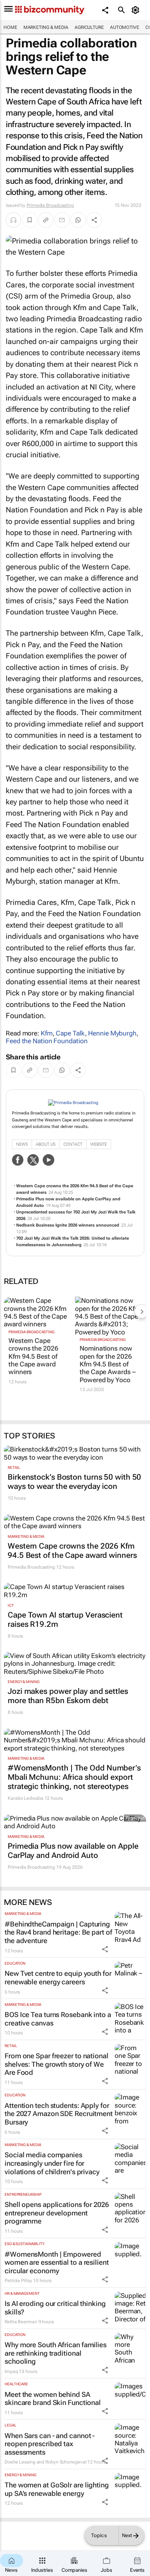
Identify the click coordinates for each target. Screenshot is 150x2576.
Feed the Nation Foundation (47, 1041)
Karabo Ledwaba (26, 1798)
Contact (73, 1144)
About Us (46, 1144)
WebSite (99, 1144)
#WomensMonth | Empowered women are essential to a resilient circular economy (57, 2262)
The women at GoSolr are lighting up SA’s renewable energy (57, 2489)
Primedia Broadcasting (50, 205)
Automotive (125, 27)
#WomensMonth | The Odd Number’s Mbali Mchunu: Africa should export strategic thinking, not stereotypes (74, 1777)
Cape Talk (70, 1033)
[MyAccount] (137, 10)
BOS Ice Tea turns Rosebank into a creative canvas (58, 2019)
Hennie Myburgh (112, 1033)
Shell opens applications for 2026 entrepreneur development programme (57, 2213)
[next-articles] (142, 1311)
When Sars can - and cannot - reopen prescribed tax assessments (50, 2444)
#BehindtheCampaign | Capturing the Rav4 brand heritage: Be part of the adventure (58, 1932)
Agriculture (89, 27)
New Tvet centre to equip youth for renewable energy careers (58, 1978)
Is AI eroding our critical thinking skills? (55, 2308)
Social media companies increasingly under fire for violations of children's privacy (52, 2163)
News (22, 1144)
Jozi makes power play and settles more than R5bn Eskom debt (68, 1696)
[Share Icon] (105, 1949)
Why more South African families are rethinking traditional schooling (56, 2353)
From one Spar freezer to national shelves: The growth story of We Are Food (57, 2064)
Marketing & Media (46, 27)
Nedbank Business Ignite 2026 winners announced (68, 1225)
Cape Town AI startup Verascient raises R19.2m (65, 1619)
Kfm (47, 1033)
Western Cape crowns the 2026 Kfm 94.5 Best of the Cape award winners (33, 1356)
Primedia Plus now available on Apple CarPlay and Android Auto (73, 1851)
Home (10, 27)
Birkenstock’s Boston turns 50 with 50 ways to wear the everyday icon (74, 1482)
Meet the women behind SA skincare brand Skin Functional (53, 2399)
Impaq (11, 2371)
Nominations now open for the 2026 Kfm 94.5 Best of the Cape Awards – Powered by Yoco (107, 1364)
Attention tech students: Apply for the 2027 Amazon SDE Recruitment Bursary (59, 2114)
